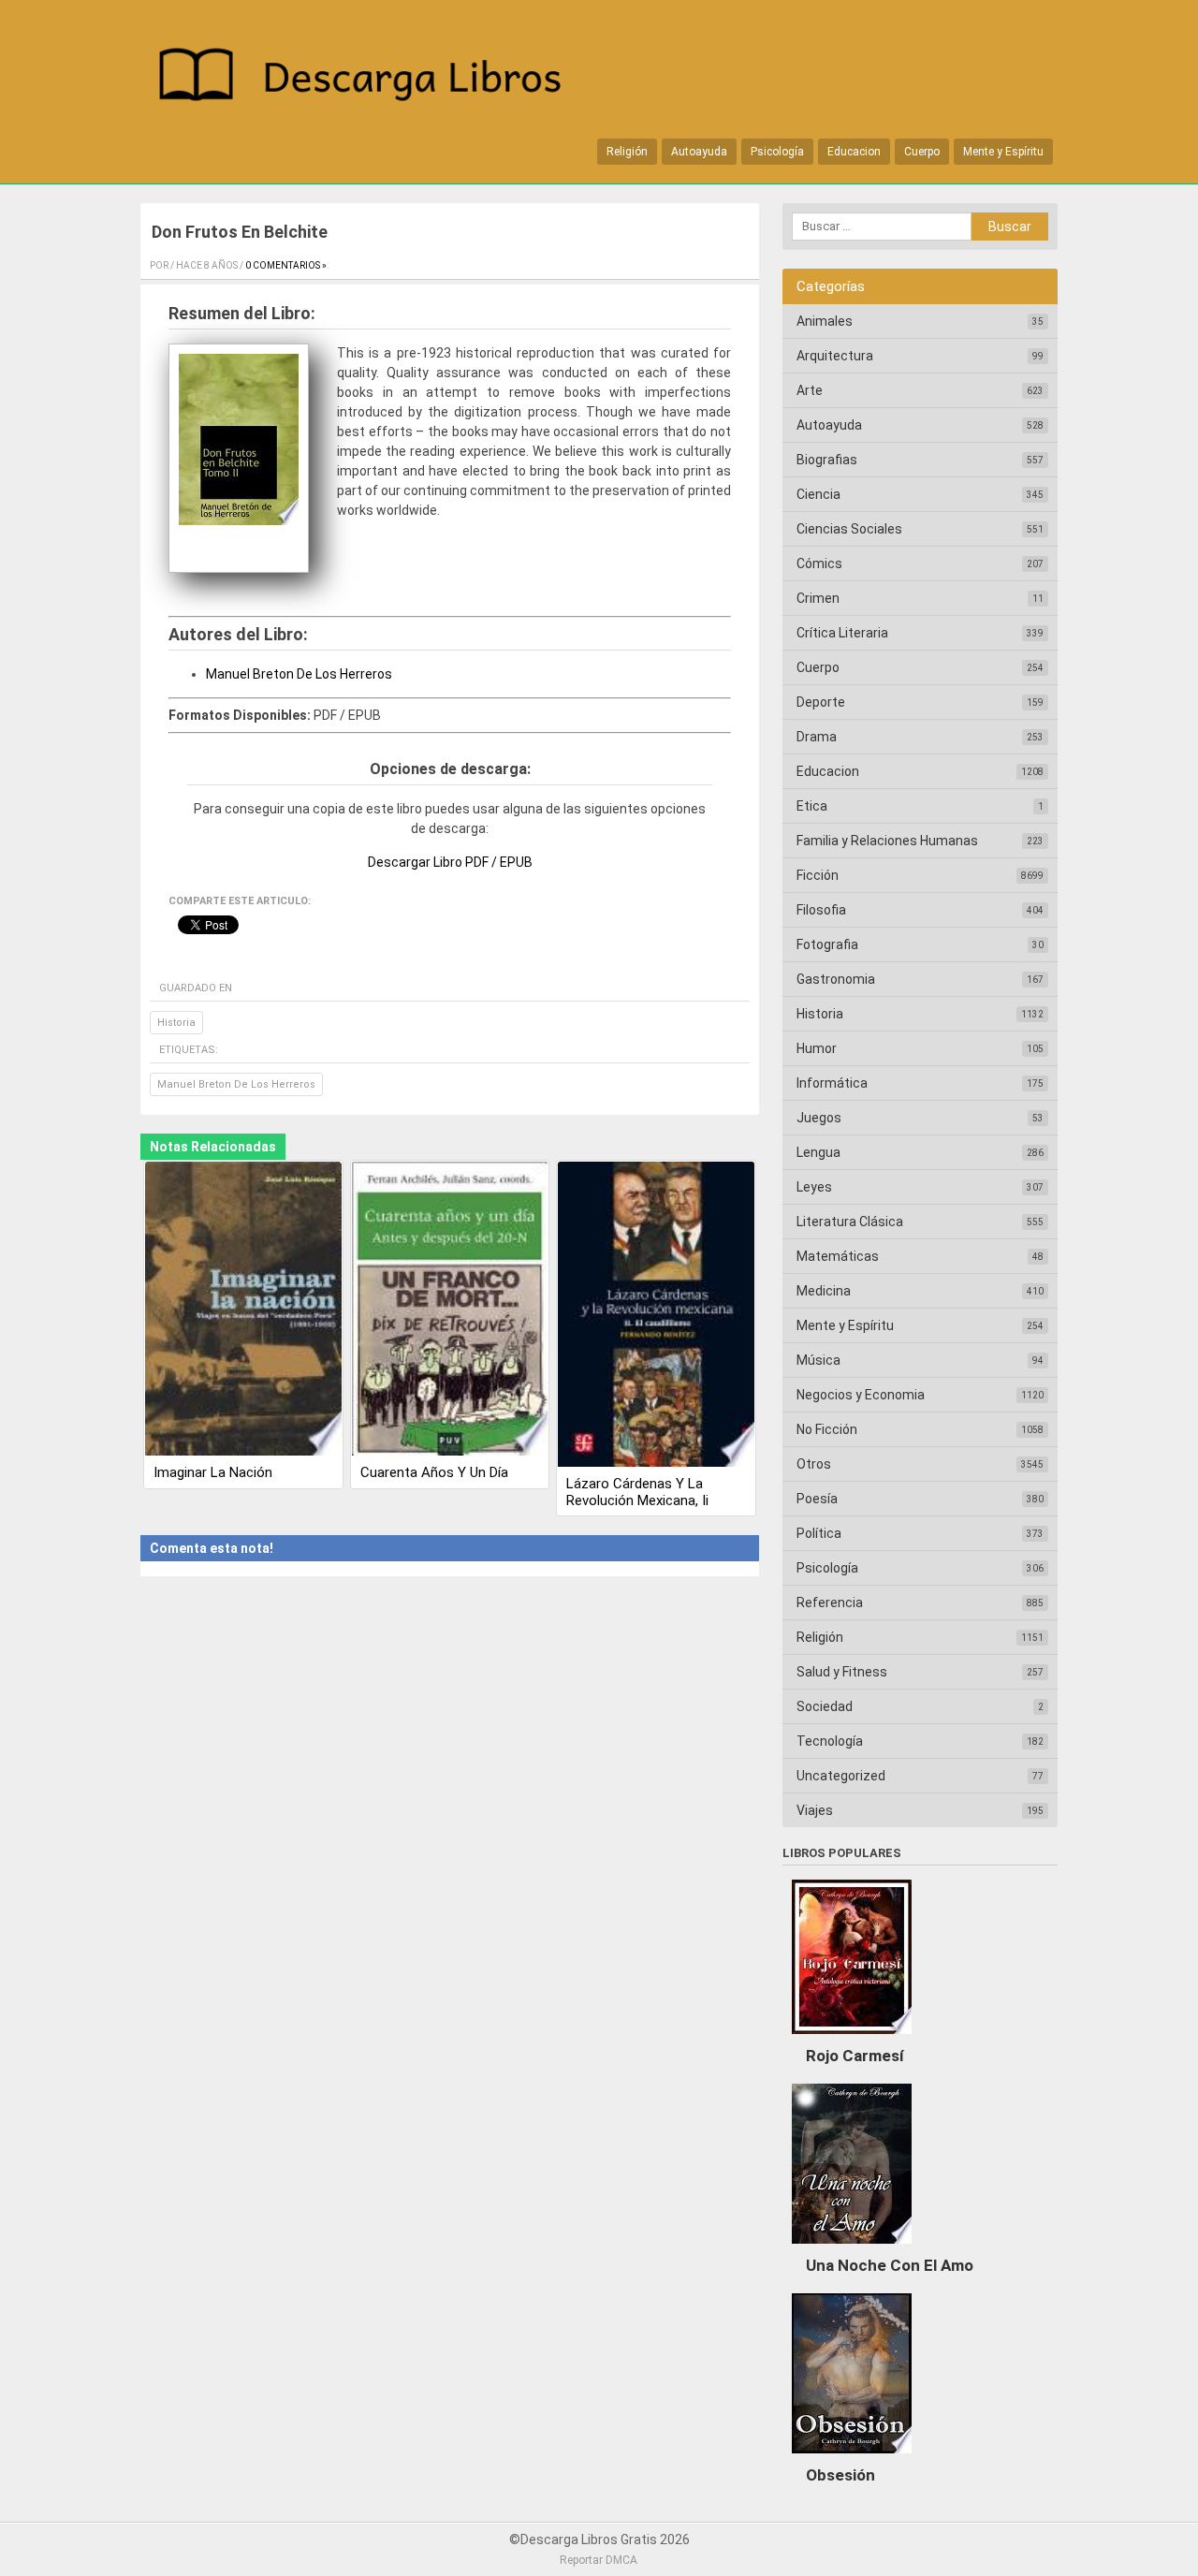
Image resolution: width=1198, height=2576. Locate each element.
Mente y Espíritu (1003, 152)
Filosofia (821, 910)
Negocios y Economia (861, 1395)
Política (819, 1533)
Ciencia (818, 494)
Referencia (830, 1603)
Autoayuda (699, 152)
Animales (825, 321)
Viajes (815, 1810)
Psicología (777, 152)
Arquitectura (835, 356)
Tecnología (830, 1741)
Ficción (818, 875)
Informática (832, 1083)
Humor (817, 1048)
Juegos (819, 1118)
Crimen (818, 598)
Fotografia (827, 944)
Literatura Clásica (850, 1222)
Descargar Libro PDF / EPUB (450, 862)
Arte (810, 390)
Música (818, 1360)
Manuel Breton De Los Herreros (299, 674)
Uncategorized (841, 1776)
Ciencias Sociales (849, 529)
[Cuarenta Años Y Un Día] (450, 1310)
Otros (814, 1464)
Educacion (854, 152)
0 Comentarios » (286, 265)
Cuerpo (922, 152)
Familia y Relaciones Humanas (887, 841)
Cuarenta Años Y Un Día (434, 1472)
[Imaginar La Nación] (243, 1310)
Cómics (819, 563)
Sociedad (825, 1706)
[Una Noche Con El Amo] (852, 2248)
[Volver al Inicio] (370, 78)
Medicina (824, 1291)
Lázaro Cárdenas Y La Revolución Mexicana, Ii (637, 1492)
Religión (627, 152)
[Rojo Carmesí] (852, 2039)
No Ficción (827, 1429)
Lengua (818, 1152)
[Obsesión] (852, 2458)
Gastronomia (836, 979)
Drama (817, 737)
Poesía (817, 1499)
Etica (812, 806)
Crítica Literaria (842, 633)
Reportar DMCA (599, 2560)
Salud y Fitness (842, 1672)
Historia (176, 1023)
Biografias (827, 460)
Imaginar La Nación (213, 1472)
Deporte (821, 702)
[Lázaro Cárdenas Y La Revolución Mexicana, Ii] (656, 1316)
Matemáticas (838, 1256)
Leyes (814, 1187)
